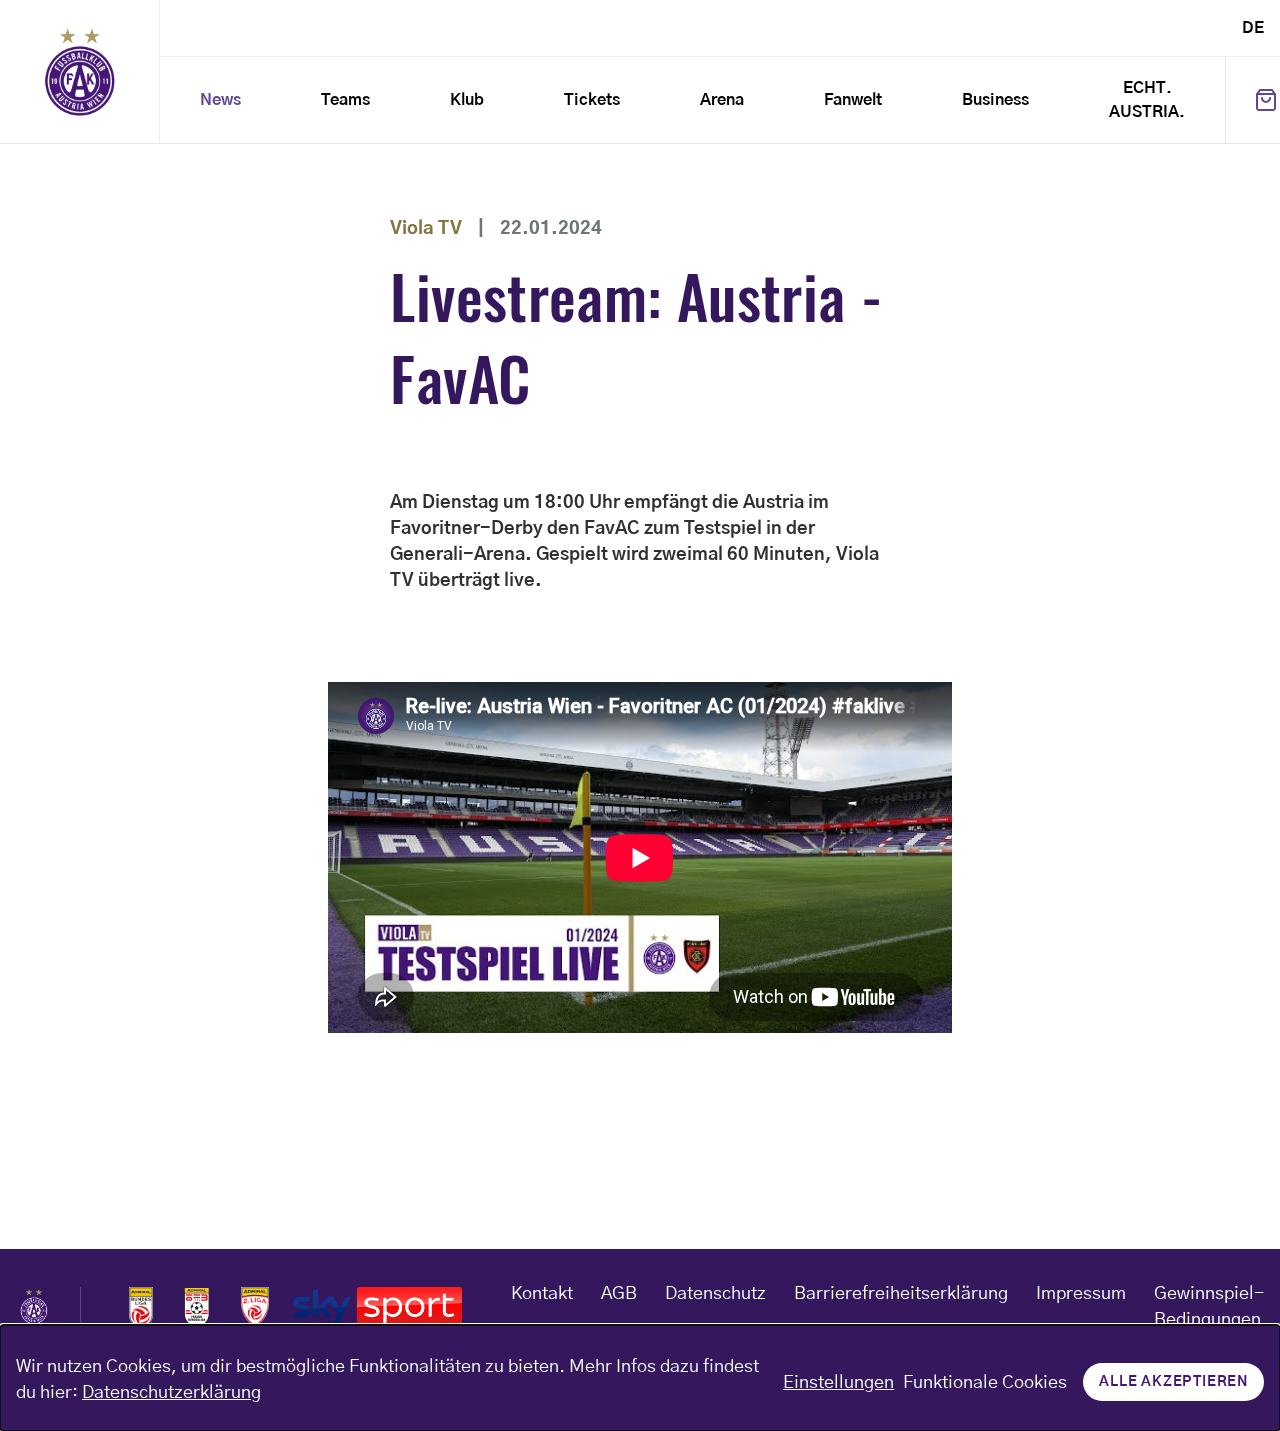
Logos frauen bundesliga (197, 1307)
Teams (345, 100)
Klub (467, 100)
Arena (722, 100)
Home (80, 72)
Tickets (592, 100)
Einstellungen (838, 1383)
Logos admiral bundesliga (141, 1307)
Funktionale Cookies (985, 1383)
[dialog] (640, 1378)
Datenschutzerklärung (171, 1393)
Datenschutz (715, 1294)
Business (995, 100)
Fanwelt (853, 100)
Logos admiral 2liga (255, 1307)
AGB (619, 1294)
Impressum (1081, 1294)
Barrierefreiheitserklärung (901, 1294)
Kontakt (542, 1294)
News (220, 100)
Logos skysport (377, 1307)
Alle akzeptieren (1173, 1382)
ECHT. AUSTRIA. (1147, 100)
